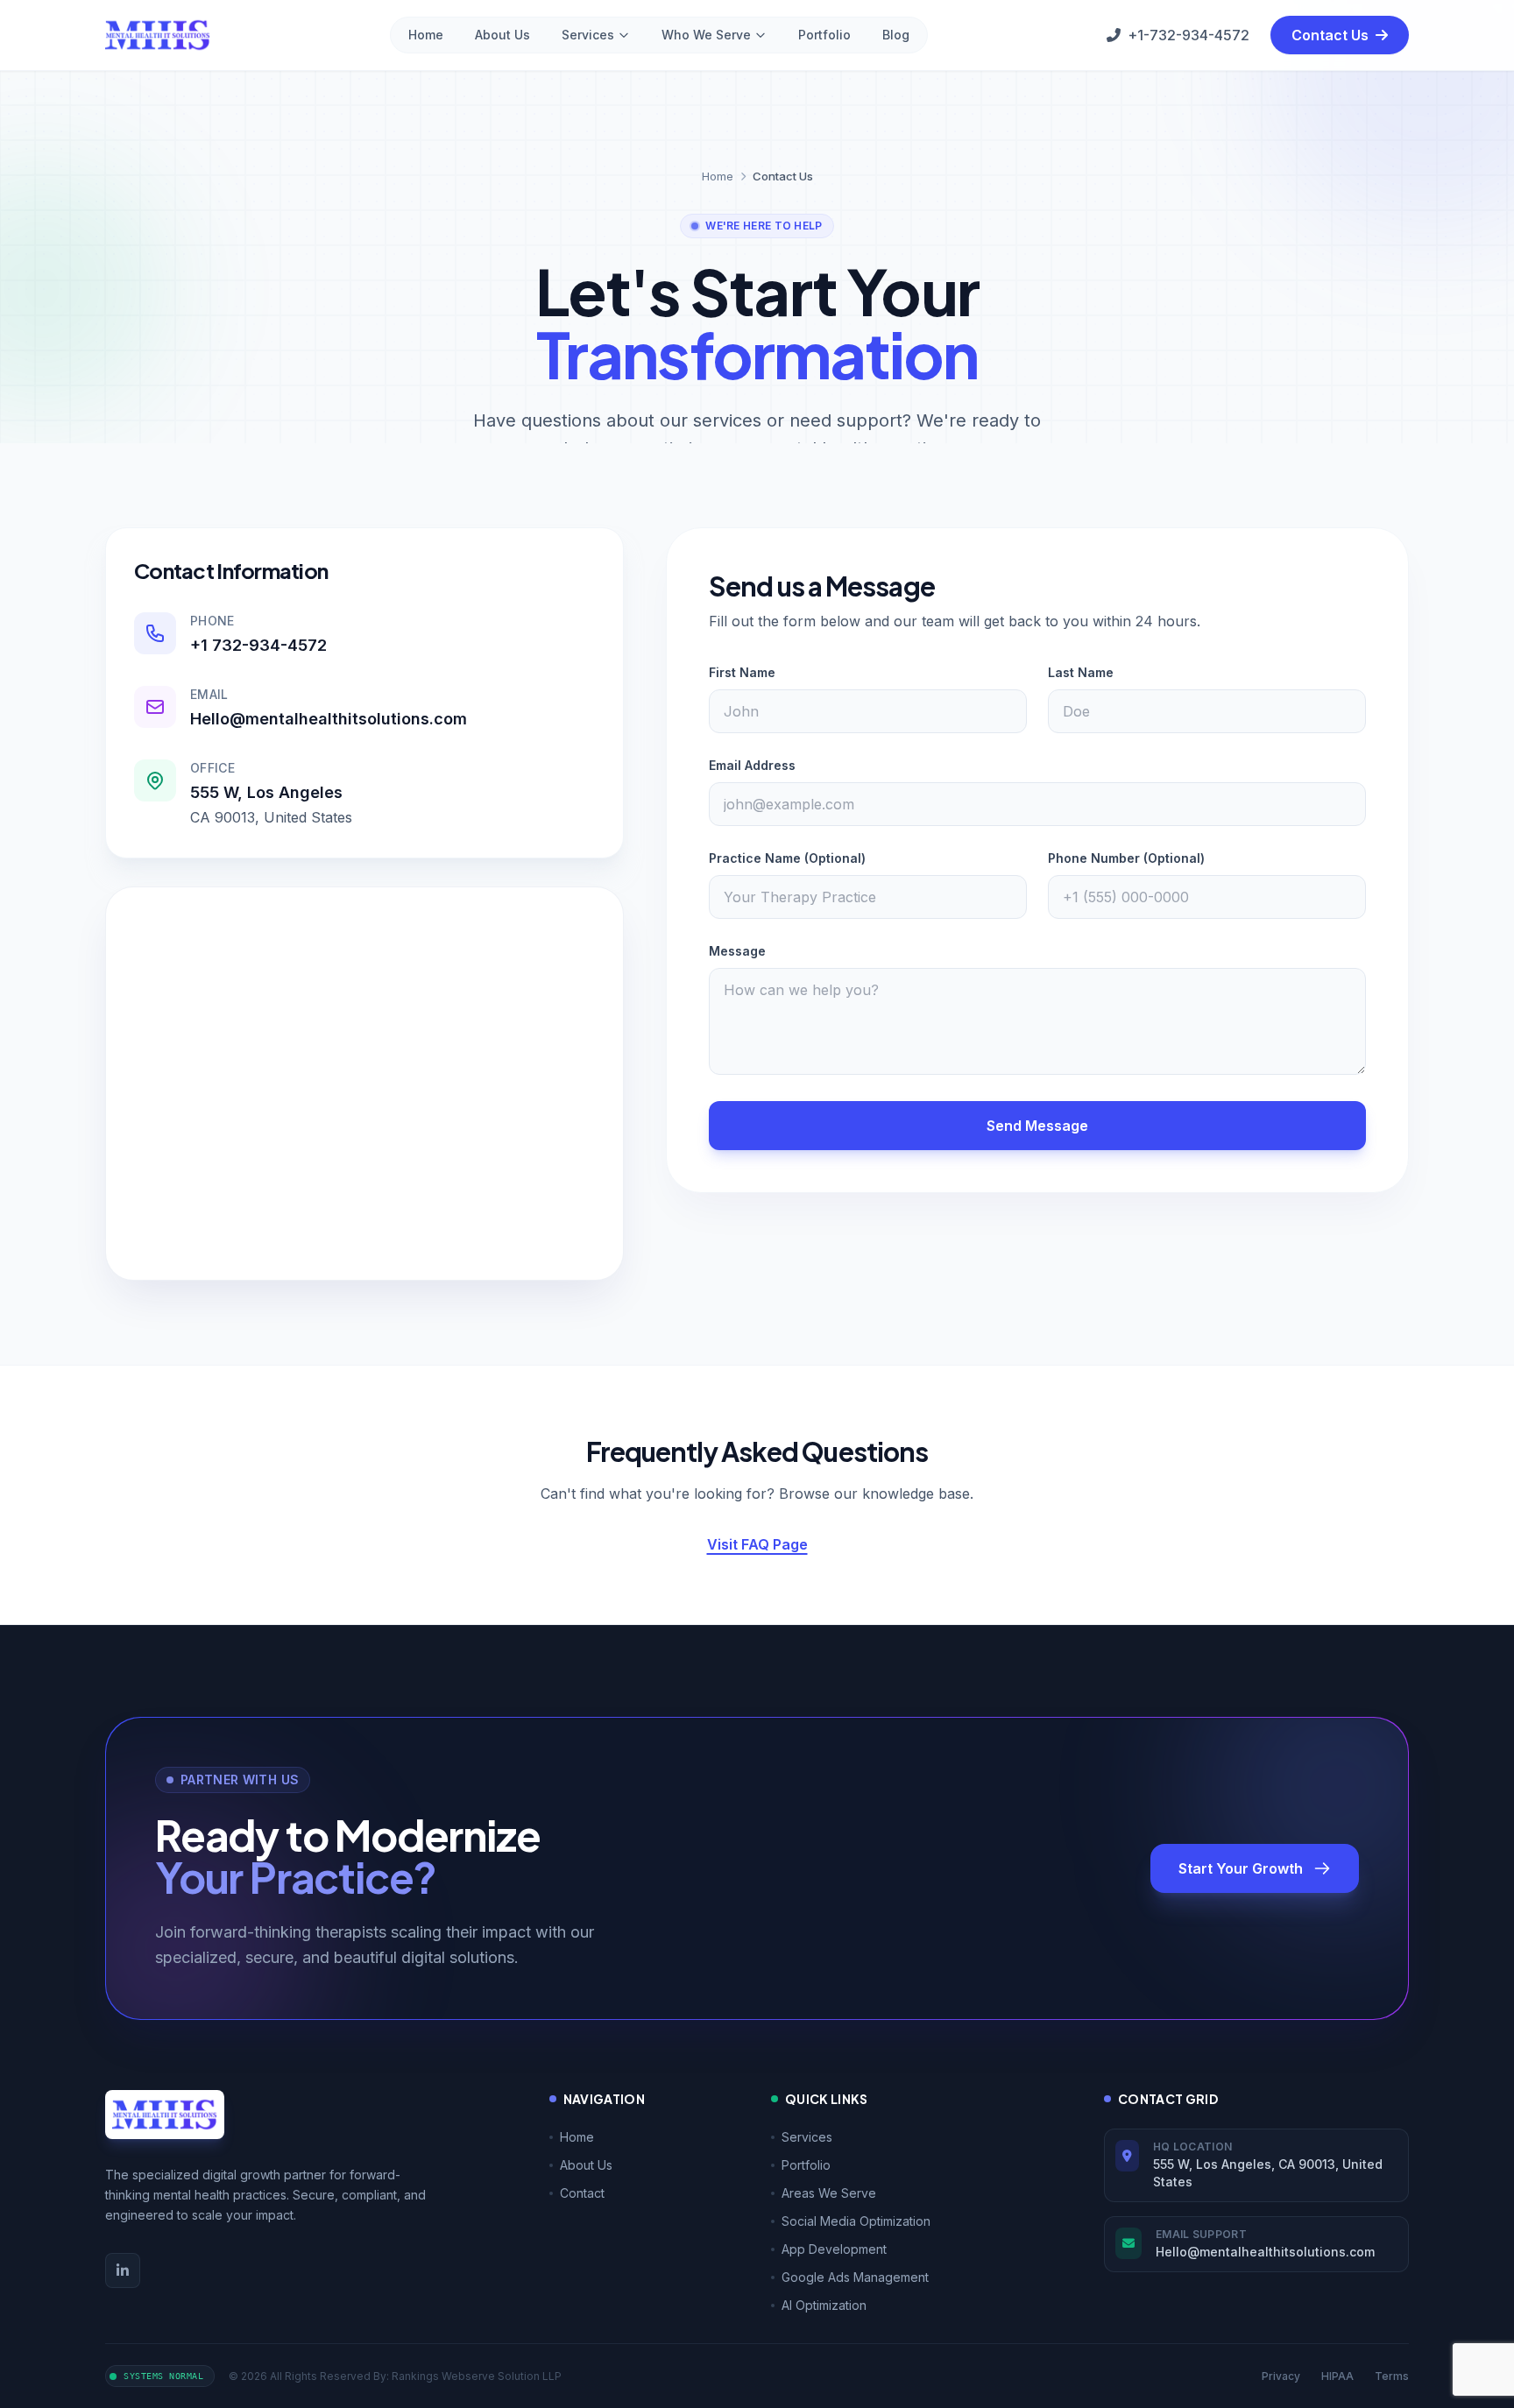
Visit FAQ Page (757, 1544)
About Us (502, 35)
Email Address (752, 765)
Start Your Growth (1241, 1868)
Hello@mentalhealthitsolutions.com (329, 719)
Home (426, 35)
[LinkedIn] (123, 2270)
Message (737, 951)
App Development (834, 2249)
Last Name (1081, 672)
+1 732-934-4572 (258, 645)
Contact (582, 2193)
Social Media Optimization (856, 2221)
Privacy (1281, 2376)
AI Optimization (824, 2305)
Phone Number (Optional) (1126, 858)
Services (588, 35)
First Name (742, 672)
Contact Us (1332, 35)
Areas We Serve (829, 2193)
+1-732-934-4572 (1189, 35)
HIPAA (1337, 2376)
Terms (1392, 2376)
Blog (896, 35)
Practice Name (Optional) (787, 858)
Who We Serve (706, 35)
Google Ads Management (855, 2277)
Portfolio (824, 35)
